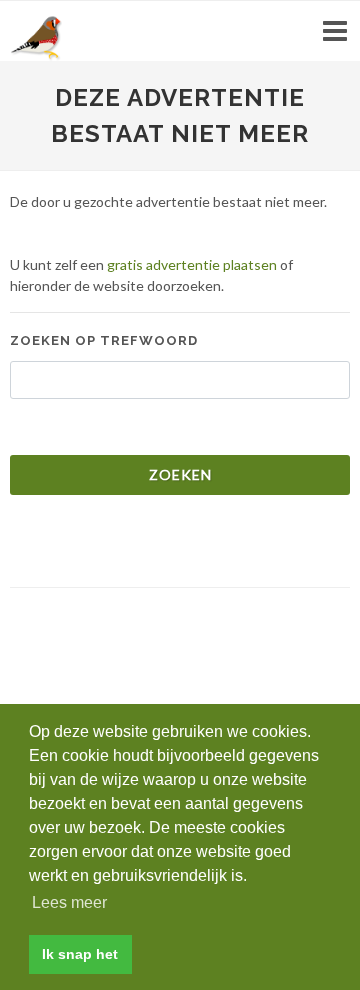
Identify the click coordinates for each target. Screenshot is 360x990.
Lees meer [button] (69, 902)
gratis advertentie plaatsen (192, 264)
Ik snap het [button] (80, 954)
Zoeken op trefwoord (104, 340)
